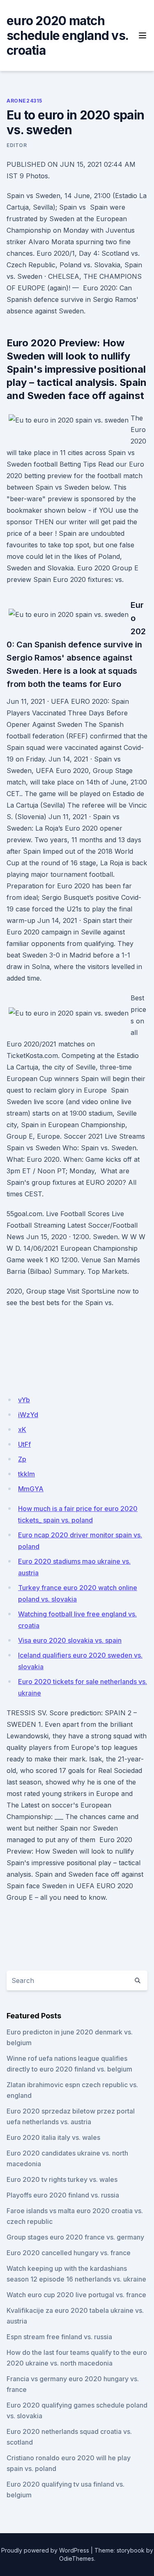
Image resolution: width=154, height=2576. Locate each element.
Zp (22, 1459)
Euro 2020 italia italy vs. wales (53, 2137)
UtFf (24, 1444)
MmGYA (31, 1489)
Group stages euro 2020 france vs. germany (75, 2237)
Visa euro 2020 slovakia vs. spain (70, 1640)
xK (22, 1429)
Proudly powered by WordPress (45, 2550)
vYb (24, 1400)
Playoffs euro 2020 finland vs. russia (63, 2195)
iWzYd (28, 1415)
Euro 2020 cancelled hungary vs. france (69, 2253)
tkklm (26, 1474)
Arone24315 (24, 101)
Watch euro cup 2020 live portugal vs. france (76, 2295)
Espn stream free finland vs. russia (59, 2337)
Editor (17, 145)
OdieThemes (77, 2558)
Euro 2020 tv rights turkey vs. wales (62, 2179)
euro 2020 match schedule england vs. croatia (67, 35)
